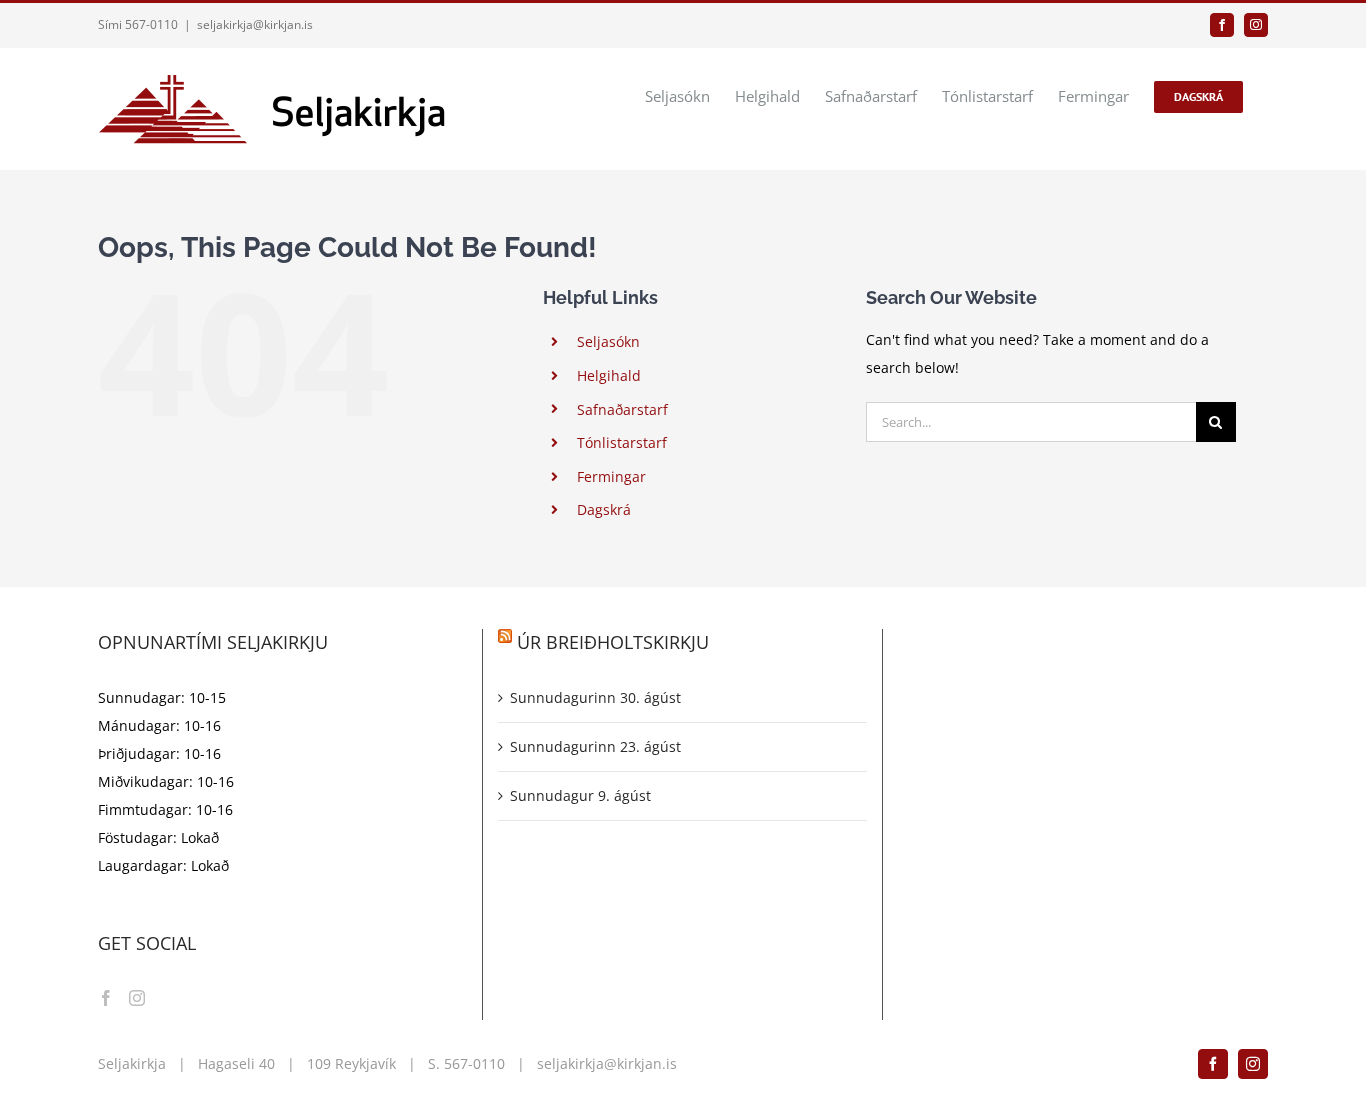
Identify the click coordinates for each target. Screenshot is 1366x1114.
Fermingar (611, 476)
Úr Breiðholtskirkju (613, 642)
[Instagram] (137, 998)
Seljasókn (608, 341)
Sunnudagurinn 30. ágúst (595, 697)
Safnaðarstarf (622, 409)
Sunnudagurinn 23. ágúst (595, 746)
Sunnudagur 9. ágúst (580, 795)
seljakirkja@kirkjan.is (255, 24)
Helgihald (609, 375)
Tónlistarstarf (622, 442)
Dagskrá (604, 509)
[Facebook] (106, 998)
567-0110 (474, 1063)
